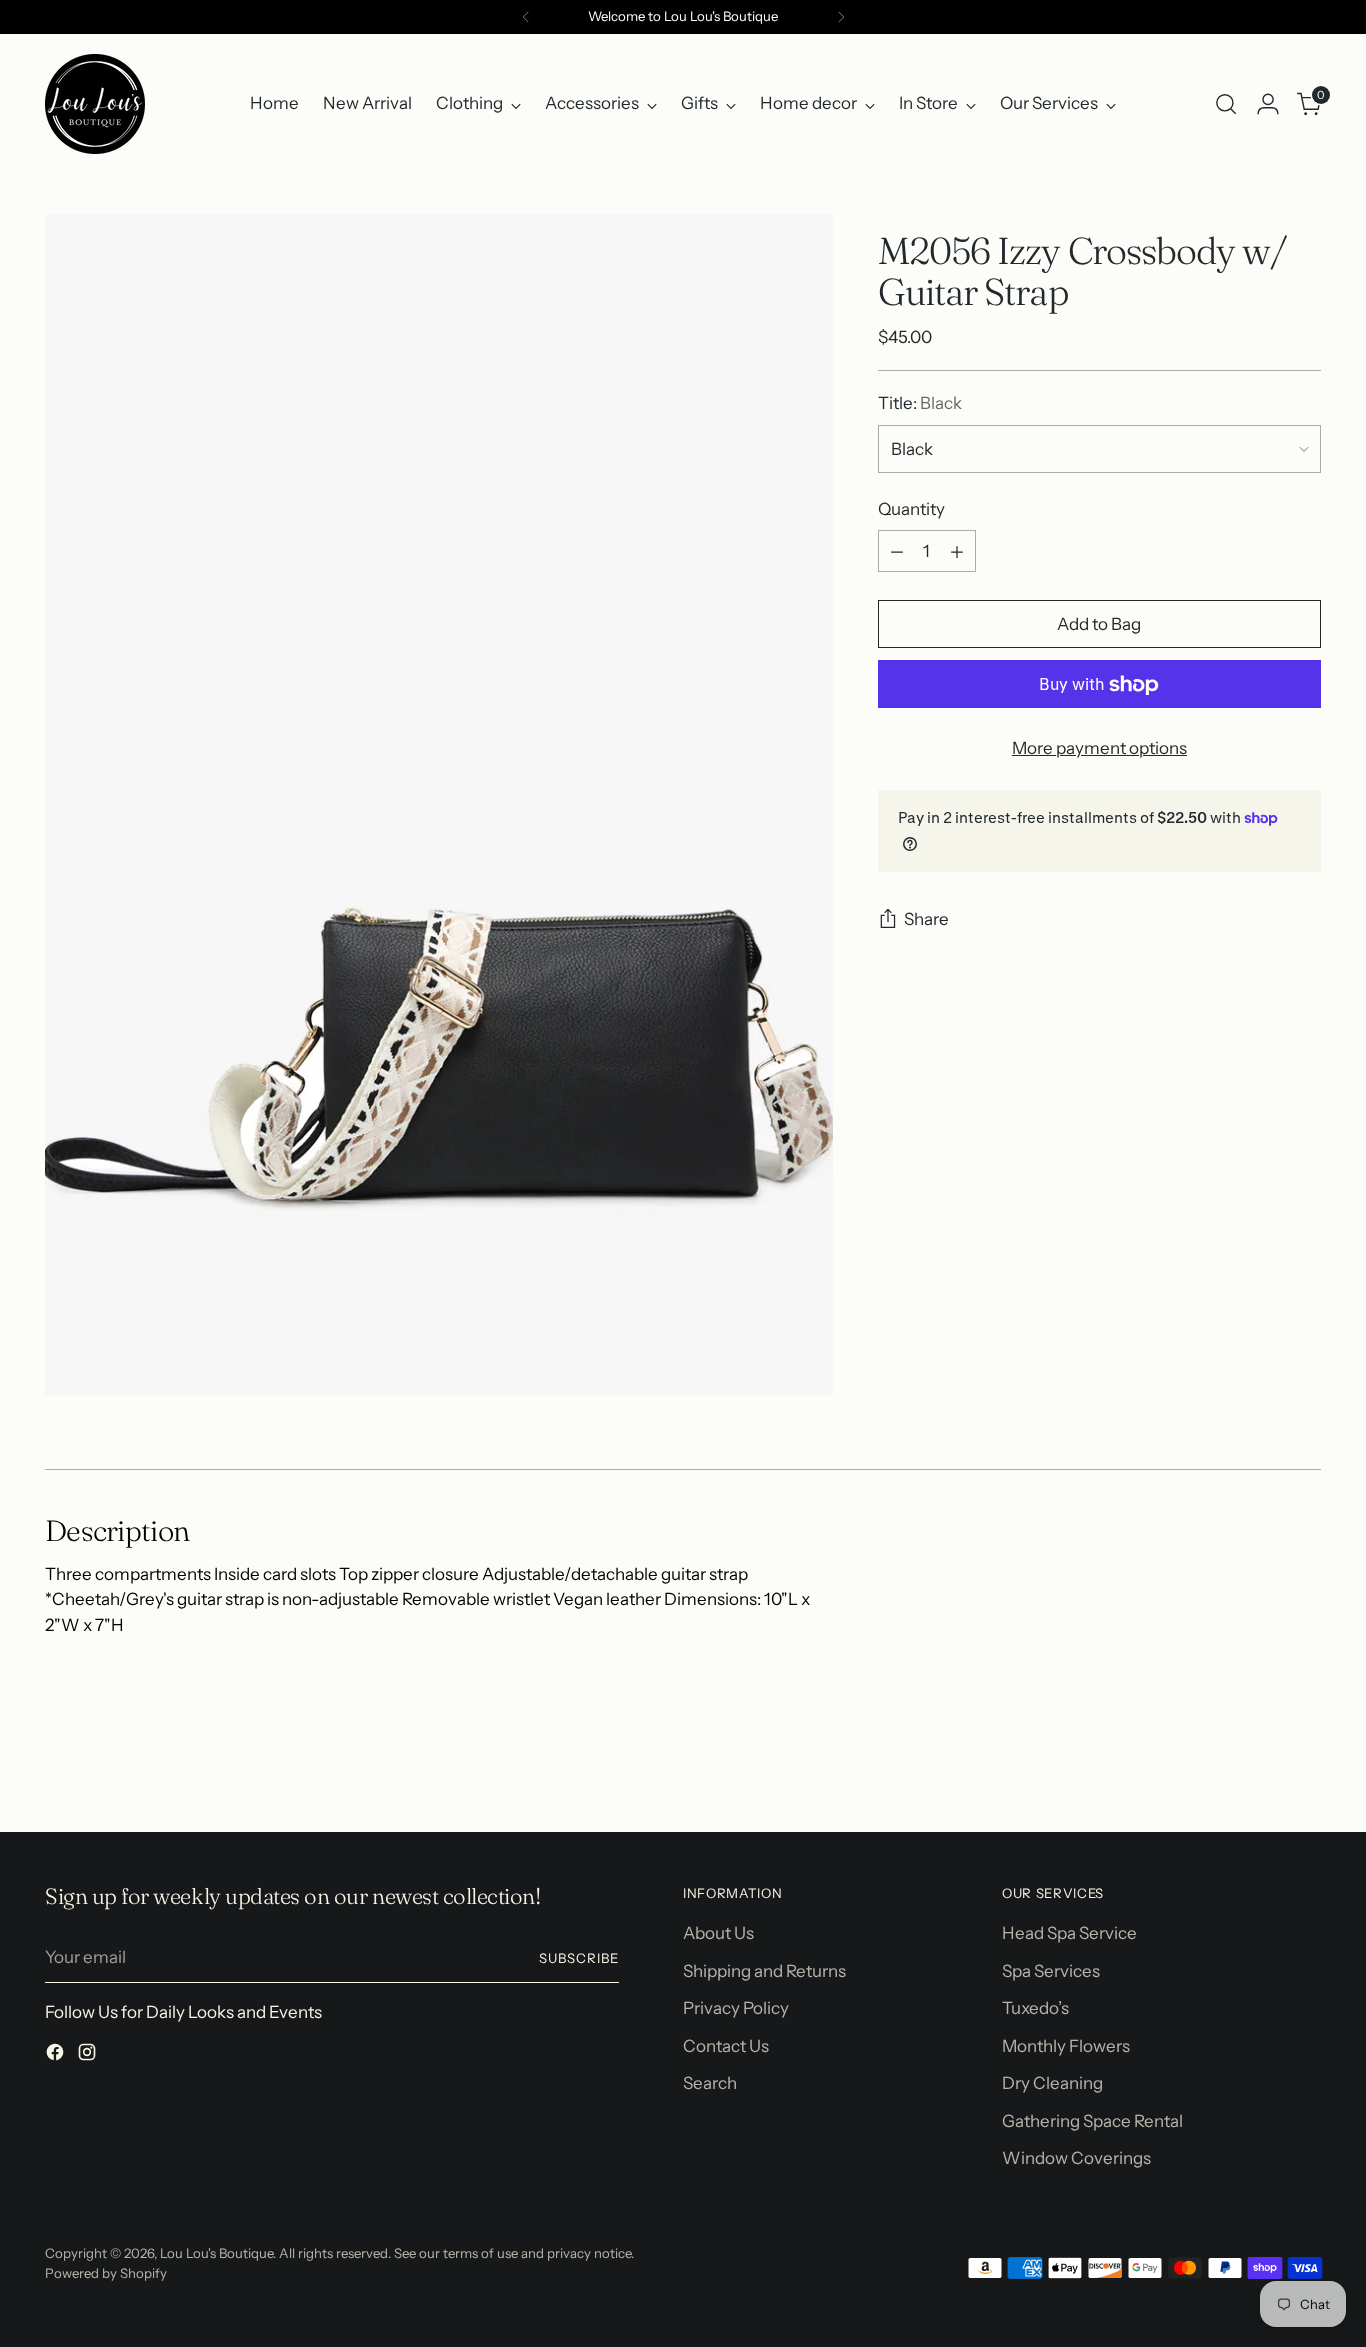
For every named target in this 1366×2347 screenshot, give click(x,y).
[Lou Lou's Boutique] (95, 104)
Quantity (911, 509)
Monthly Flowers (1066, 2046)
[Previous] (526, 17)
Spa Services (1051, 1971)
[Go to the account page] (1268, 104)
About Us (718, 1933)
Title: (920, 404)
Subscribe (579, 1958)
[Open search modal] (1226, 104)
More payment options (1099, 749)
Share (926, 920)
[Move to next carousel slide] (1304, 1763)
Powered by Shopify (106, 2273)
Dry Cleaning (1052, 2083)
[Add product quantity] (957, 552)
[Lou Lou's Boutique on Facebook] (57, 2056)
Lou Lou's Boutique (216, 2253)
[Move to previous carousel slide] (1258, 1764)
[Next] (841, 17)
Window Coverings (1076, 2158)
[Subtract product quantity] (897, 552)
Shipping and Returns (764, 1971)
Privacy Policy (736, 2008)
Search (710, 2083)
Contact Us (726, 2046)
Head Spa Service (1069, 1933)
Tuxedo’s (1035, 2008)
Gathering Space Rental (1092, 2121)
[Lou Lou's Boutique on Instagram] (89, 2056)
